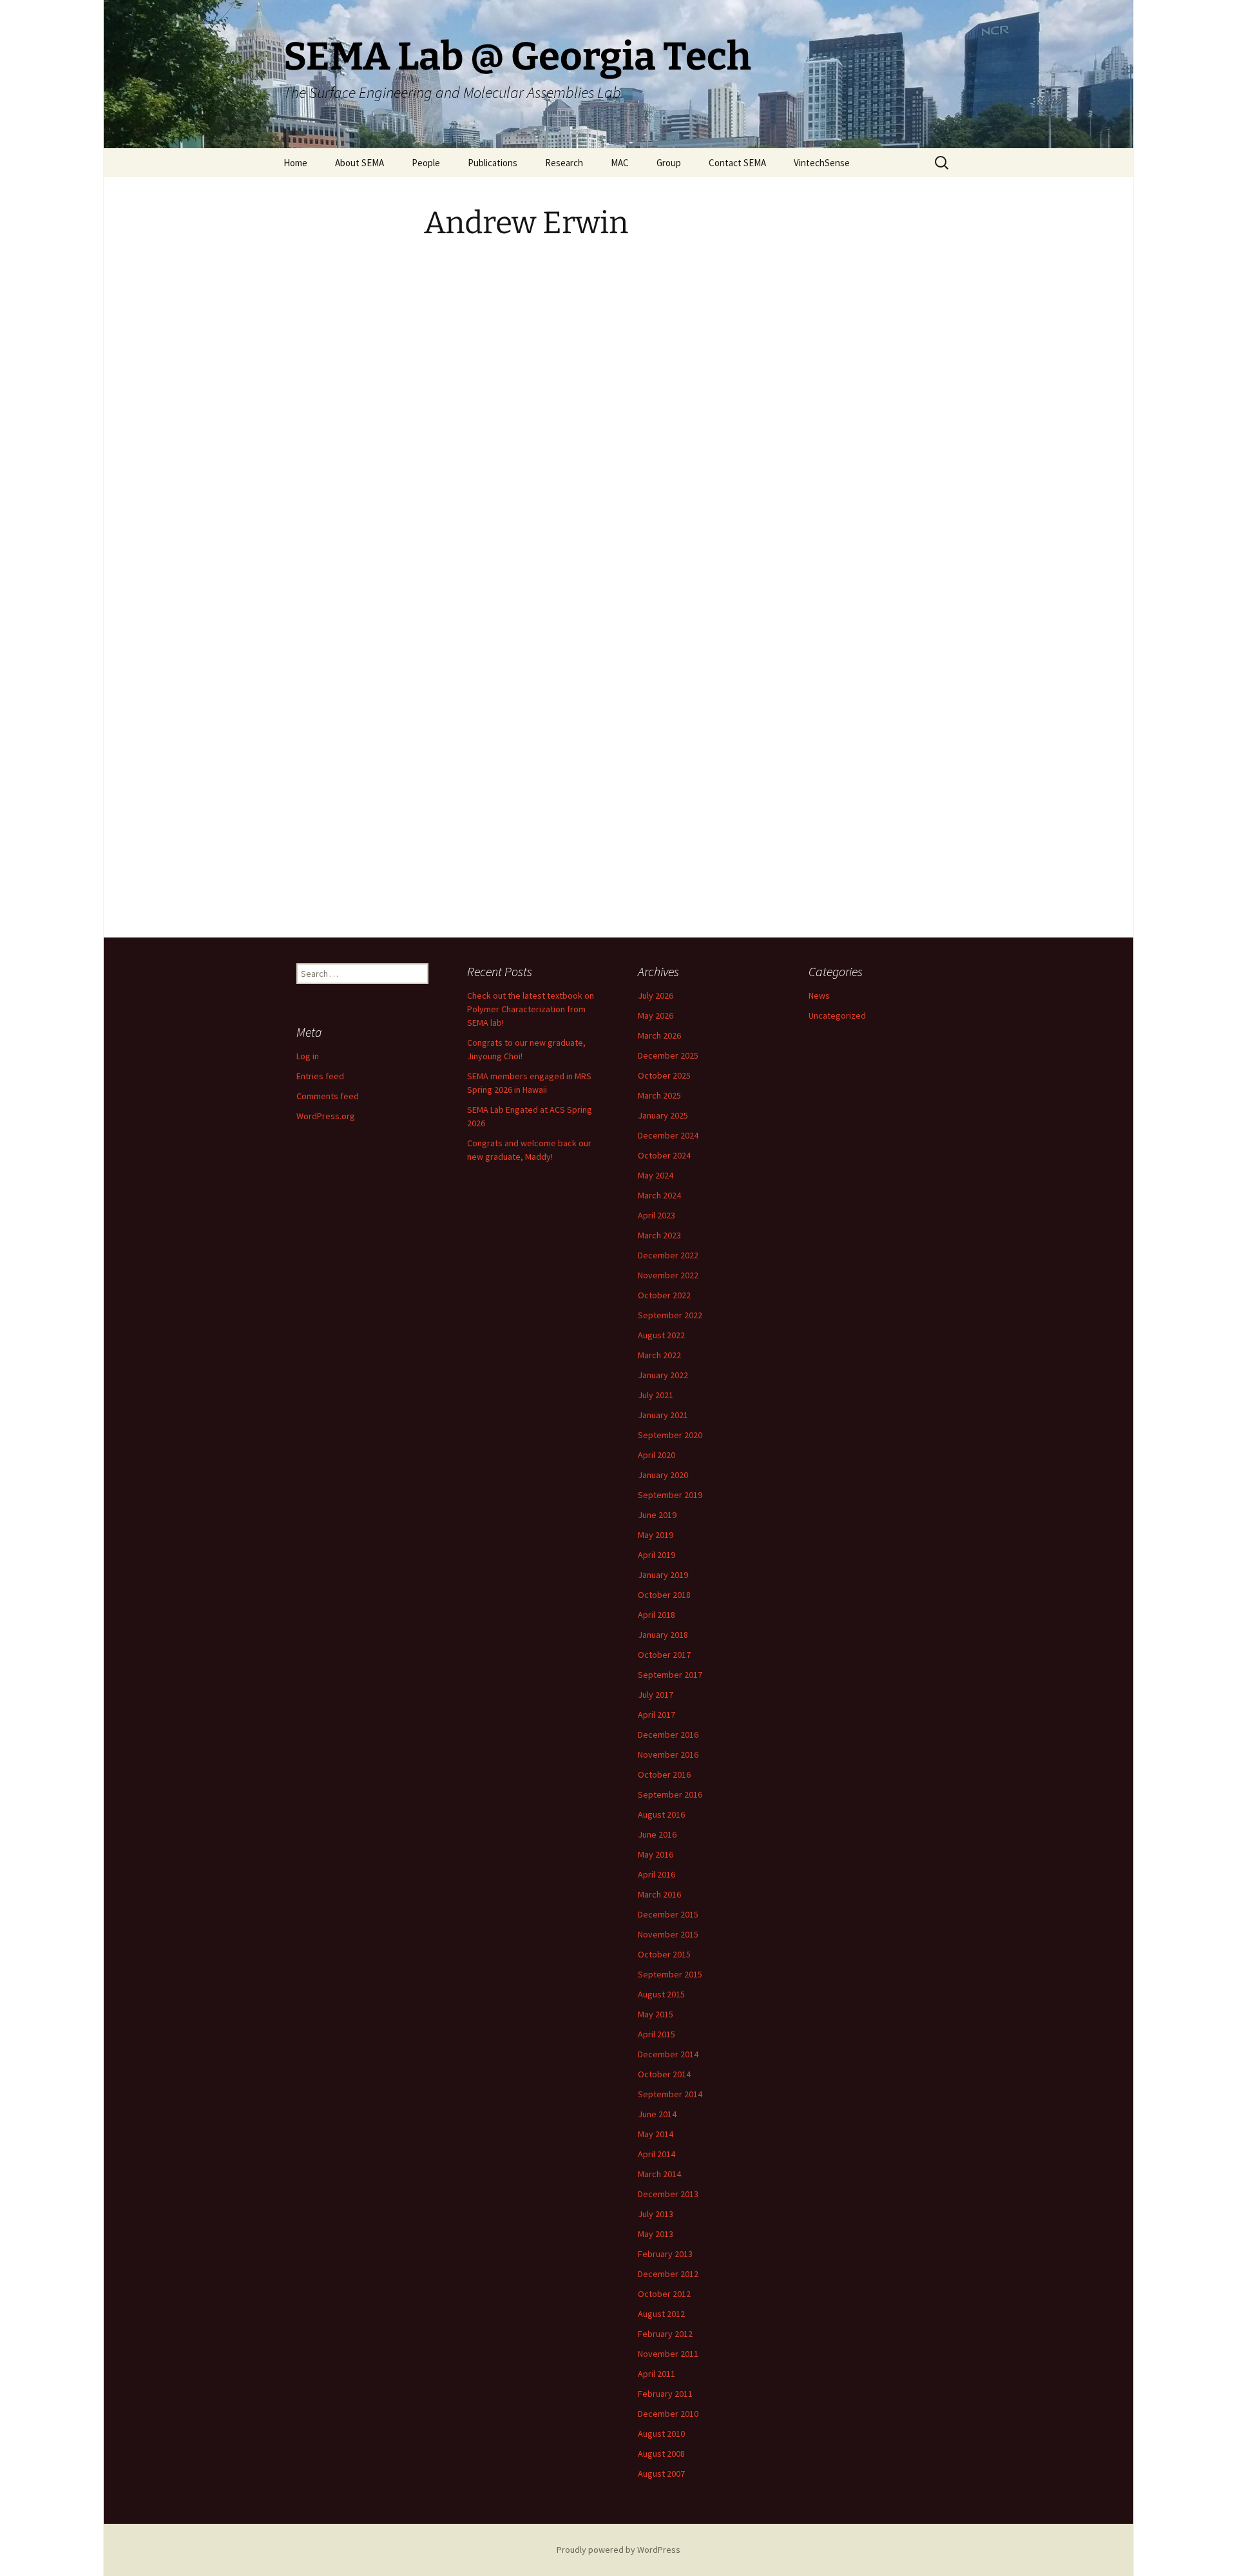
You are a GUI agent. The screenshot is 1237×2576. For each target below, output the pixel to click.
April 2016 (657, 1874)
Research (564, 163)
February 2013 (665, 2254)
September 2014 (670, 2094)
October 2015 (664, 1954)
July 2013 (656, 2214)
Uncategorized (837, 1015)
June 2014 (657, 2114)
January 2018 (663, 1635)
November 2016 (668, 1754)
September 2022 (670, 1315)
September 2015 (670, 1974)
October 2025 (664, 1075)
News (819, 995)
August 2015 (661, 1994)
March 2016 (659, 1894)
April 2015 (657, 2034)
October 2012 (664, 2294)
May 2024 (656, 1175)
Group (669, 163)
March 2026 (659, 1035)
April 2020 (657, 1455)
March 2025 (659, 1095)
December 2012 (668, 2274)
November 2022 (668, 1275)
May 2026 (656, 1015)
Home (295, 163)
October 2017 (664, 1655)
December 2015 (668, 1914)
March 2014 (659, 2174)
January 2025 (663, 1115)
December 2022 (668, 1255)
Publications (493, 163)
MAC (620, 163)
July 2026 (656, 995)
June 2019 (657, 1515)
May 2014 (656, 2134)
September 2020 (670, 1435)
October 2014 (664, 2074)
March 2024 (659, 1195)
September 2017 (670, 1675)
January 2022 (663, 1375)
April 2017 (657, 1715)
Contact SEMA (737, 163)
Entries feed (320, 1076)
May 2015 (656, 2014)
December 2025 (668, 1055)
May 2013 (656, 2234)
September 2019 (670, 1495)
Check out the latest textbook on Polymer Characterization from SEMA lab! (531, 1009)
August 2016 (661, 1814)
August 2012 (661, 2314)
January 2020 (663, 1475)
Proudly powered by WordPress (618, 2550)
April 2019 (657, 1555)
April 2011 (657, 2374)
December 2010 (668, 2414)
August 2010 (661, 2434)
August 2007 (661, 2474)
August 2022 (661, 1335)
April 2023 (657, 1215)
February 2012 (665, 2334)
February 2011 (665, 2394)
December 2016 (668, 1735)
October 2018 (664, 1595)
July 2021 (656, 1395)
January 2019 (663, 1575)
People (426, 163)
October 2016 (664, 1774)
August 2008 (661, 2454)
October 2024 (664, 1155)
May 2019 (656, 1535)
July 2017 (656, 1695)
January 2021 (663, 1415)
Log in (308, 1056)
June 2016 (657, 1834)
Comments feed (328, 1096)
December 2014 (668, 2054)
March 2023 (659, 1235)
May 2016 (656, 1854)
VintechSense (822, 163)
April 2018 (657, 1615)
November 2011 (668, 2354)
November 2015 (668, 1934)
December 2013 (668, 2194)
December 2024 (668, 1135)
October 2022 (664, 1295)
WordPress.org (326, 1116)
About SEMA (360, 163)
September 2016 (670, 1794)
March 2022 (659, 1355)
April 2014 (657, 2154)
